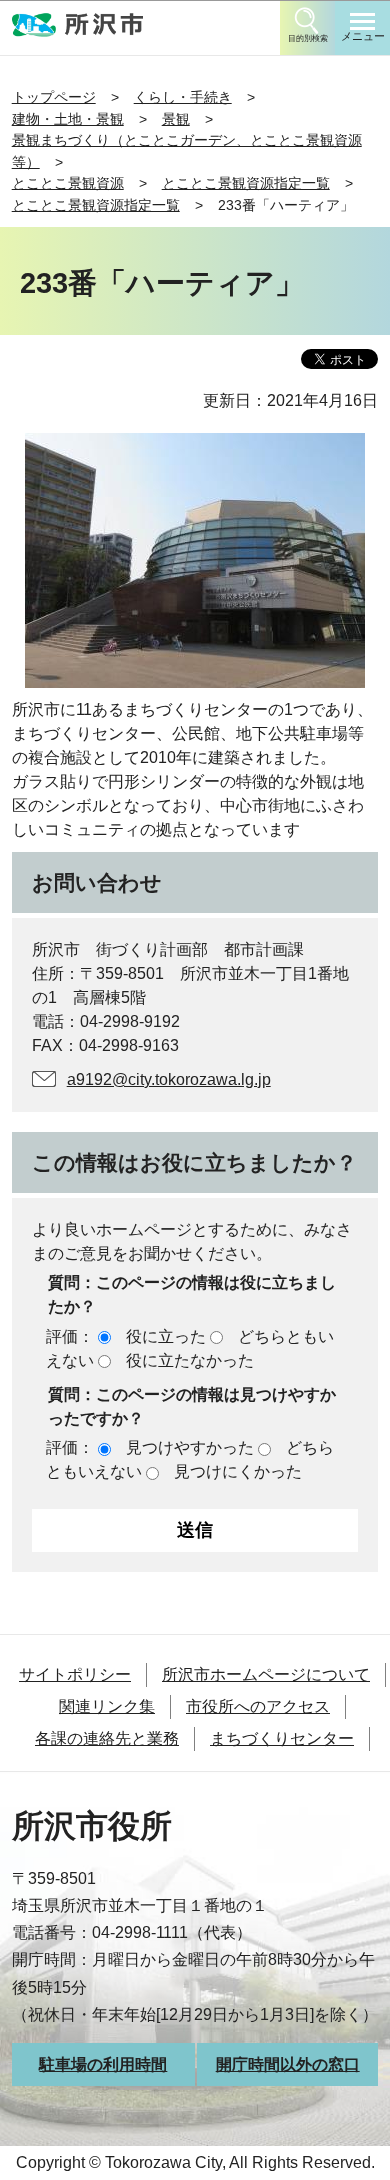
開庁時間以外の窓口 (288, 2064)
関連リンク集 (107, 1706)
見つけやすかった (190, 1447)
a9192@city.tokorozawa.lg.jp (169, 1079)
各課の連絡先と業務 (107, 1738)
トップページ (54, 97)
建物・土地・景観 (68, 119)
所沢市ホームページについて (266, 1674)
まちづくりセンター (282, 1738)
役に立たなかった (190, 1360)
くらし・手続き (183, 97)
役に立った (166, 1336)
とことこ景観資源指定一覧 (246, 183)
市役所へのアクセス (258, 1706)
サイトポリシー (75, 1674)
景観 (176, 119)
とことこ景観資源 (68, 183)
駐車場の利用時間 (103, 2064)
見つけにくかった (238, 1471)
